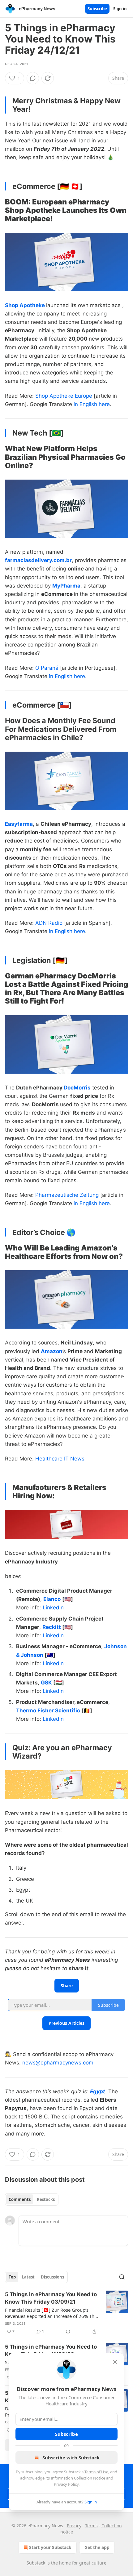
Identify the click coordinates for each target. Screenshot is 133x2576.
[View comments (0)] (33, 78)
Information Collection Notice (78, 2478)
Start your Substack (50, 2547)
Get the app (97, 2547)
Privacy (74, 2526)
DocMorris (77, 1088)
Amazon (52, 1351)
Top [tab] (12, 2277)
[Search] (122, 2277)
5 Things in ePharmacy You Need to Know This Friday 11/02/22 (51, 2350)
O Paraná (47, 668)
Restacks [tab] (46, 2199)
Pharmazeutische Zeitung (67, 1195)
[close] (115, 2362)
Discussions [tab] (52, 2277)
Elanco (52, 1599)
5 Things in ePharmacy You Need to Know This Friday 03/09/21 (51, 2298)
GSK (46, 1683)
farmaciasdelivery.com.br (38, 560)
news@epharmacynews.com (58, 2063)
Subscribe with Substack (71, 2457)
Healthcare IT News (60, 1459)
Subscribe (97, 9)
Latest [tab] (28, 2277)
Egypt (98, 2091)
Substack (36, 2563)
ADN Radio (49, 923)
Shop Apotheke (25, 305)
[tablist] (32, 2199)
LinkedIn (53, 1608)
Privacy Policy (66, 2484)
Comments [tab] (20, 2199)
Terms (91, 2526)
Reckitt (52, 1627)
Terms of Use (96, 2472)
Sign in (120, 9)
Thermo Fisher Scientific (48, 1711)
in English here (92, 404)
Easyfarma (19, 824)
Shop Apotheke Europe (64, 396)
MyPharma (66, 586)
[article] (66, 2313)
